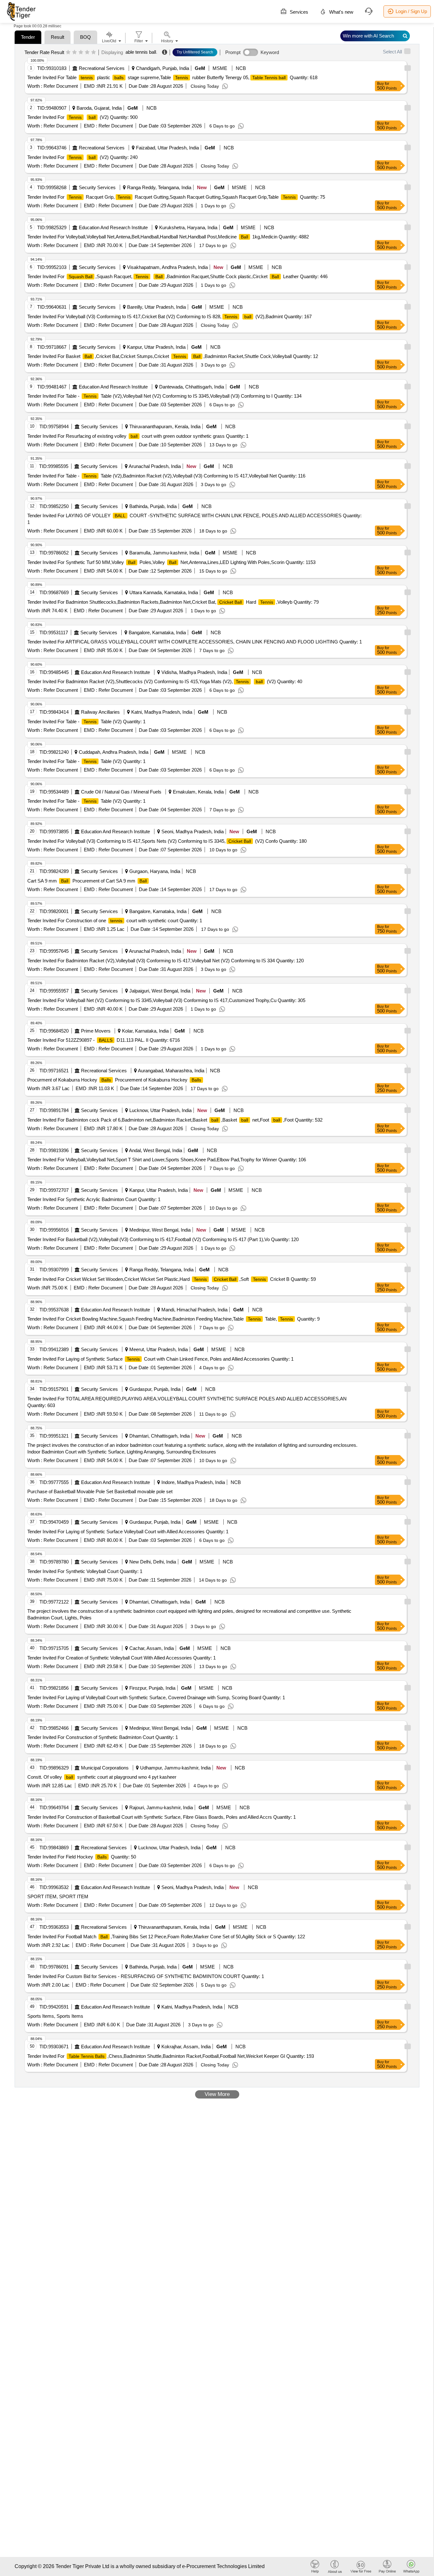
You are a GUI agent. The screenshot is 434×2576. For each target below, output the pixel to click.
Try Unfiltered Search (195, 52)
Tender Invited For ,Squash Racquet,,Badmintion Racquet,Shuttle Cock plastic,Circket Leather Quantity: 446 (177, 276)
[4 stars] (87, 52)
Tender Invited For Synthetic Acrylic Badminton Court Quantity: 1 (94, 1199)
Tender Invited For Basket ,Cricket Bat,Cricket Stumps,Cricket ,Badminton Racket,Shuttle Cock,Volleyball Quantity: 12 (173, 356)
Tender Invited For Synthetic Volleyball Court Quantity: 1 (85, 1571)
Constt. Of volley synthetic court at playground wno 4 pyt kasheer (102, 1777)
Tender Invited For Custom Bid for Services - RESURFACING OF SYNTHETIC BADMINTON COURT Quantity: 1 (146, 1976)
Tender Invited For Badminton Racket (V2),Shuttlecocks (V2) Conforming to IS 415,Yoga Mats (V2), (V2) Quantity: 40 (165, 681)
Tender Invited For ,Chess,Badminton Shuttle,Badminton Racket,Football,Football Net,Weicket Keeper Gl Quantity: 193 (171, 2056)
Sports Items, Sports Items (55, 2016)
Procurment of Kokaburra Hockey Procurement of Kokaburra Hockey (114, 1080)
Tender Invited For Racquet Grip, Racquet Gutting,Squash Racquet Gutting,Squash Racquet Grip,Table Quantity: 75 (176, 197)
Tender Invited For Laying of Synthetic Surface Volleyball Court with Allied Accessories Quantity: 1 (128, 1532)
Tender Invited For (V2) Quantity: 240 (82, 157)
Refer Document (60, 86)
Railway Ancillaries (100, 712)
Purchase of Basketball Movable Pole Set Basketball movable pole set (100, 1491)
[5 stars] (94, 52)
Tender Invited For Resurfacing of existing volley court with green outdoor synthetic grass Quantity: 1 (138, 436)
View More (217, 2094)
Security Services (97, 187)
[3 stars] (81, 52)
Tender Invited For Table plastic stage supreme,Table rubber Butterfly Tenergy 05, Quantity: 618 (172, 77)
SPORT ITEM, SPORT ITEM (58, 1896)
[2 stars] (75, 52)
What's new (341, 12)
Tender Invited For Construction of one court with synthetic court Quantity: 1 (115, 920)
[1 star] (68, 52)
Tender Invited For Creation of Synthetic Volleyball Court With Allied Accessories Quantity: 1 (122, 1658)
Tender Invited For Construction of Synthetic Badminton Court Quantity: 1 (103, 1737)
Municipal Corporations (105, 1768)
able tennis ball (141, 52)
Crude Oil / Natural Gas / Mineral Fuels (121, 792)
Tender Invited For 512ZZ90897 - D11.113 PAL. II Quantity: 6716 (104, 1040)
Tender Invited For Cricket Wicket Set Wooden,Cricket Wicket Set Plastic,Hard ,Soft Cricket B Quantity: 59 (172, 1279)
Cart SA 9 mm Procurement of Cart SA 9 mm (87, 881)
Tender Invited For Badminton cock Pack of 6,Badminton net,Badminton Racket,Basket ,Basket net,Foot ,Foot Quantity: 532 (175, 1120)
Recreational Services (102, 68)
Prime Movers (96, 1031)
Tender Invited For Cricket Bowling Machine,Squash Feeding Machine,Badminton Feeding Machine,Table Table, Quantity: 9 (173, 1319)
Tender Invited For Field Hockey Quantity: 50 (82, 1857)
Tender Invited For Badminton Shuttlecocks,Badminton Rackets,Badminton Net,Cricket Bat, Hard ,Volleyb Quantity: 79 (173, 602)
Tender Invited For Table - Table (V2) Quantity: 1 (86, 721)
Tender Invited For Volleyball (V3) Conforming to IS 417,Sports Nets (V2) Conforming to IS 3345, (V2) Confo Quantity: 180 (167, 841)
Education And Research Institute (113, 227)
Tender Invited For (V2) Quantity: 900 (82, 117)
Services (298, 12)
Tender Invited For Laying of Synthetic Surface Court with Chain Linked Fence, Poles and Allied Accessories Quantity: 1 (160, 1359)
